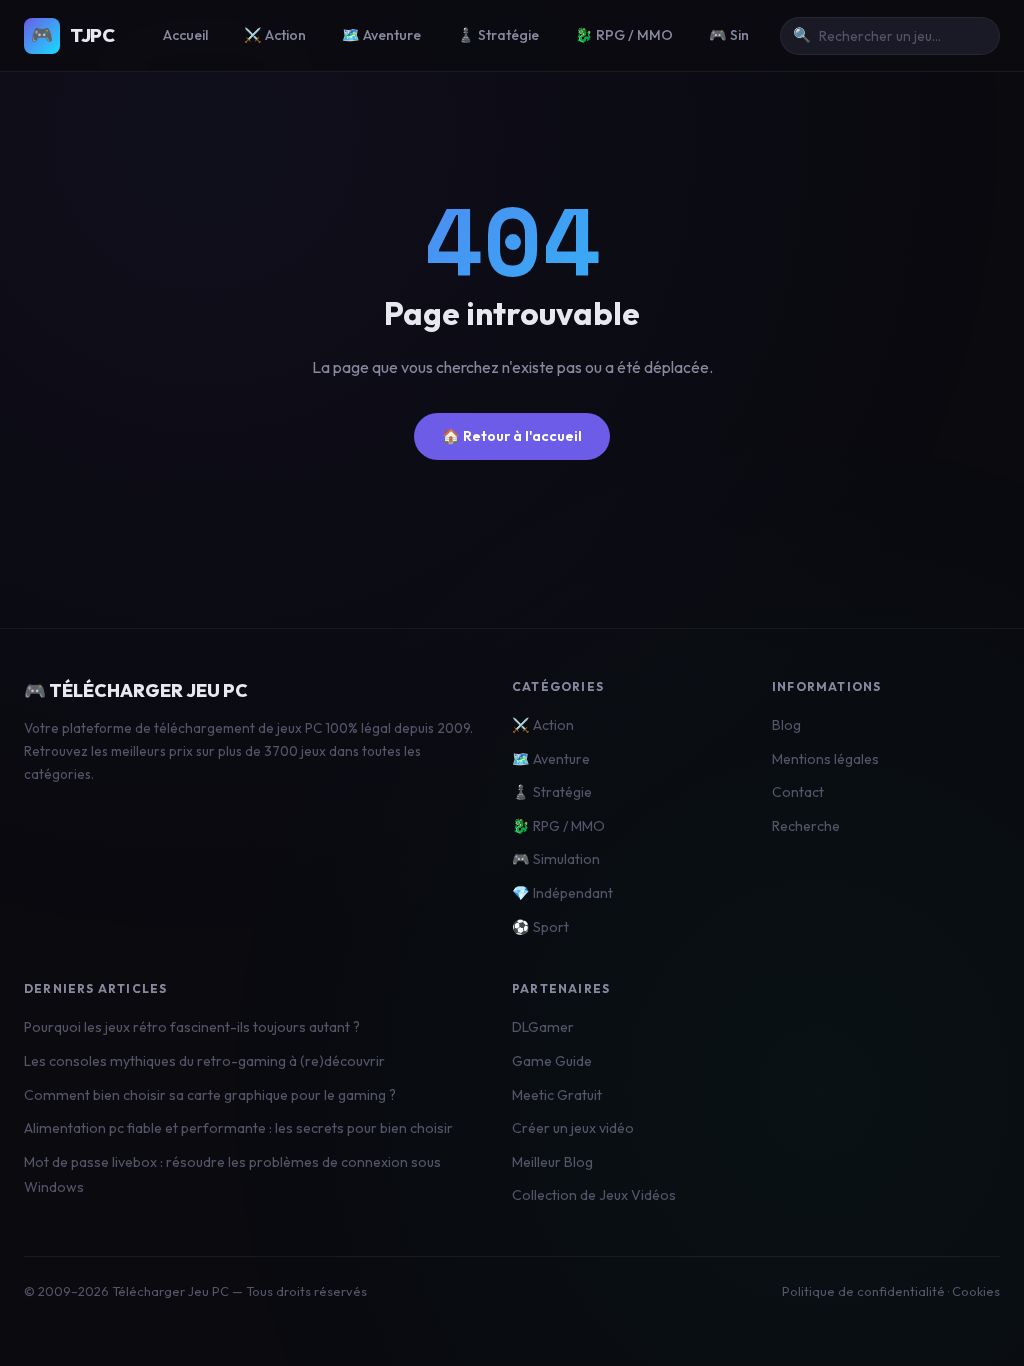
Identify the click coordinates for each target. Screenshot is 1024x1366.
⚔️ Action (275, 35)
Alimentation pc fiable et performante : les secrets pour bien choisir (238, 1128)
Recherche (806, 826)
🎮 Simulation (556, 859)
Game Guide (552, 1061)
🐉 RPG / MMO (624, 35)
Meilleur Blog (552, 1162)
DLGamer (543, 1027)
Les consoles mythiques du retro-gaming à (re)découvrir (204, 1061)
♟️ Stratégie (498, 35)
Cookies (976, 1291)
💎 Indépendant (562, 893)
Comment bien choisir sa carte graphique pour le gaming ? (210, 1095)
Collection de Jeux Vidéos (594, 1195)
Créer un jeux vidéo (573, 1128)
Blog (786, 725)
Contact (798, 792)
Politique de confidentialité (863, 1291)
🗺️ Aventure (381, 35)
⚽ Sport (540, 927)
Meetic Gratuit (557, 1095)
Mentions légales (825, 759)
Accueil (185, 35)
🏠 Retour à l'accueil (512, 436)
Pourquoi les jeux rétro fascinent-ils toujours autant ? (192, 1027)
